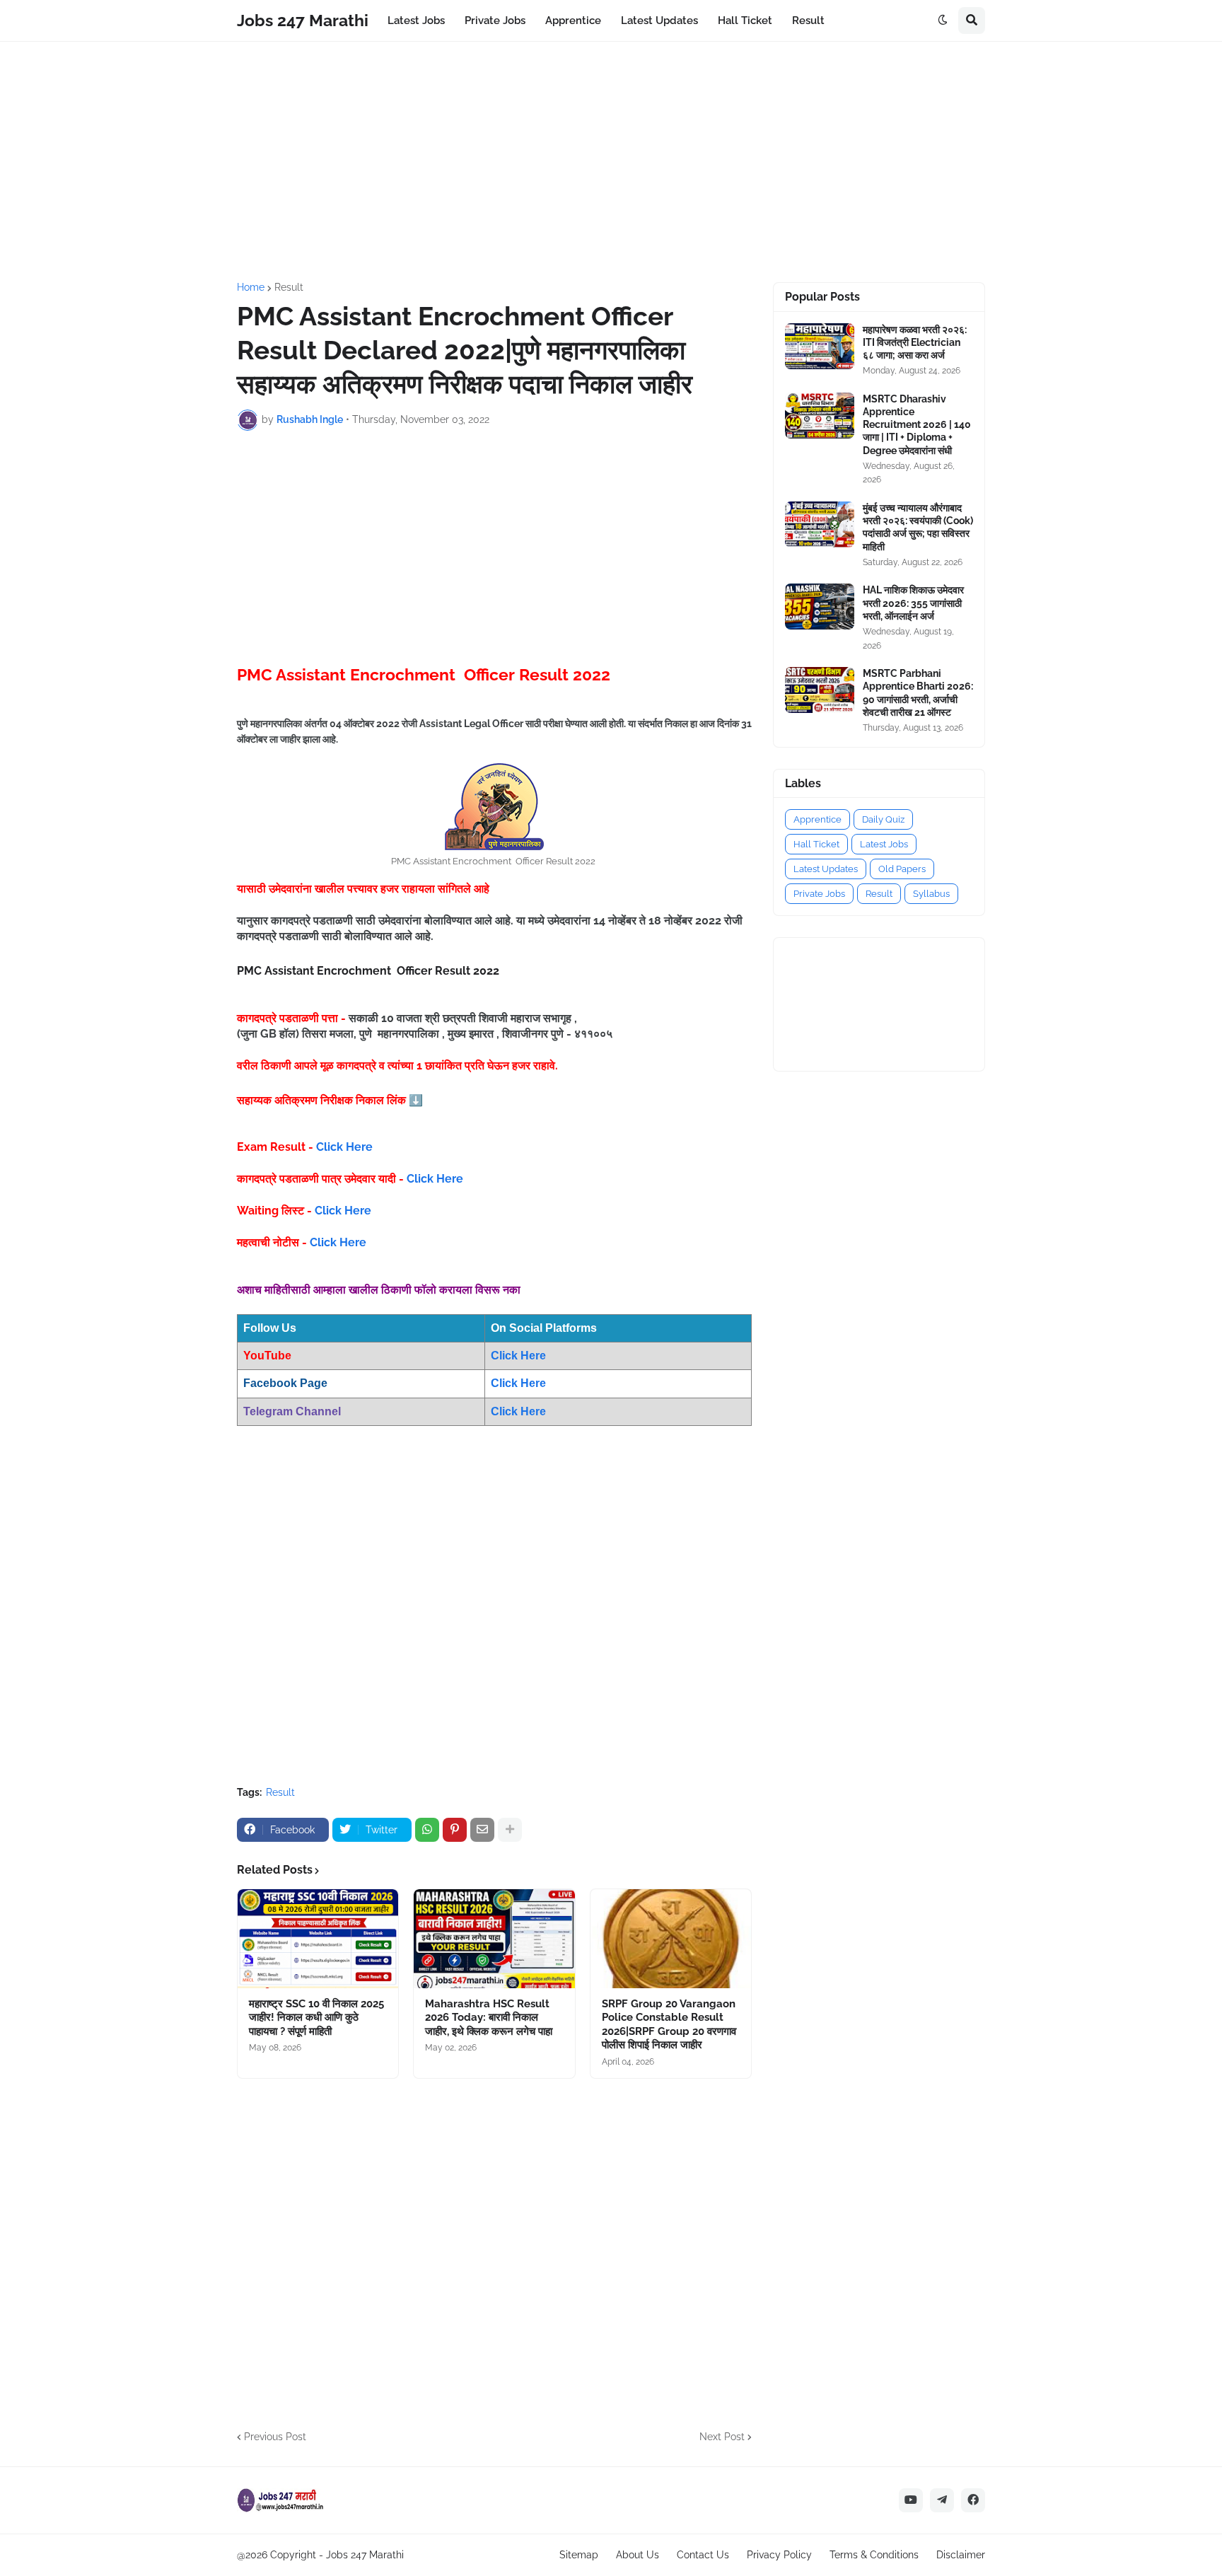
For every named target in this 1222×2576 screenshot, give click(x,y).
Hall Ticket (816, 844)
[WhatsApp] (427, 1830)
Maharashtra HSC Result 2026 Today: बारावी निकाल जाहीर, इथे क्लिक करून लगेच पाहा (489, 2018)
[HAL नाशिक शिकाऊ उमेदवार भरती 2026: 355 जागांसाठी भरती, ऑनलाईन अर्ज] (820, 607)
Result (289, 287)
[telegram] (942, 2500)
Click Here (344, 1147)
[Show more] (510, 1830)
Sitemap (579, 2555)
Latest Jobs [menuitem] (416, 21)
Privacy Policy (779, 2555)
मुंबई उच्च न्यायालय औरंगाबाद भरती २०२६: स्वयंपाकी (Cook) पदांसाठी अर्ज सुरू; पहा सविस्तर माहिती (918, 527)
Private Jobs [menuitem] (495, 21)
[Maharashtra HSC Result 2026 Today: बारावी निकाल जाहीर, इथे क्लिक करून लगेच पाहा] (494, 1939)
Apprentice (817, 819)
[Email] (482, 1830)
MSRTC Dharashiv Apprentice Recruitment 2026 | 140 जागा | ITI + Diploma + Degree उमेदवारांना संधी (917, 425)
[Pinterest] (455, 1830)
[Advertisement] (611, 162)
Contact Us (703, 2555)
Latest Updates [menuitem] (659, 21)
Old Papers (902, 869)
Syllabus (931, 894)
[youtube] (911, 2500)
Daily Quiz (883, 819)
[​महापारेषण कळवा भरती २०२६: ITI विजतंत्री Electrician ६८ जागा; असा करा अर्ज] (820, 346)
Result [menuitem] (808, 21)
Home (251, 287)
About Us (638, 2555)
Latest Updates (826, 869)
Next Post (722, 2437)
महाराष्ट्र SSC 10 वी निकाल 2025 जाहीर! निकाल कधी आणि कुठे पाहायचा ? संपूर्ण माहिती (316, 2018)
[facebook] (973, 2500)
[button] (943, 21)
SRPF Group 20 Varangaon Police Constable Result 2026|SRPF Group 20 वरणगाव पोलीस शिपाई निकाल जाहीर (669, 2025)
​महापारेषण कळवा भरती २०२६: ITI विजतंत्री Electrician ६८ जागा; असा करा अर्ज (915, 342)
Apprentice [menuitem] (573, 21)
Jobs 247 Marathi (303, 20)
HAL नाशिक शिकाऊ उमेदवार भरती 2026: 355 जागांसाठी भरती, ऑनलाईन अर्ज (913, 603)
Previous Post (275, 2437)
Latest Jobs (884, 844)
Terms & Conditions (874, 2555)
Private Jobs (819, 894)
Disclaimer (961, 2555)
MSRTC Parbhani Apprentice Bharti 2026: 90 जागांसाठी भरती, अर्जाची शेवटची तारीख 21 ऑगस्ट (918, 693)
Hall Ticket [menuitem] (745, 21)
